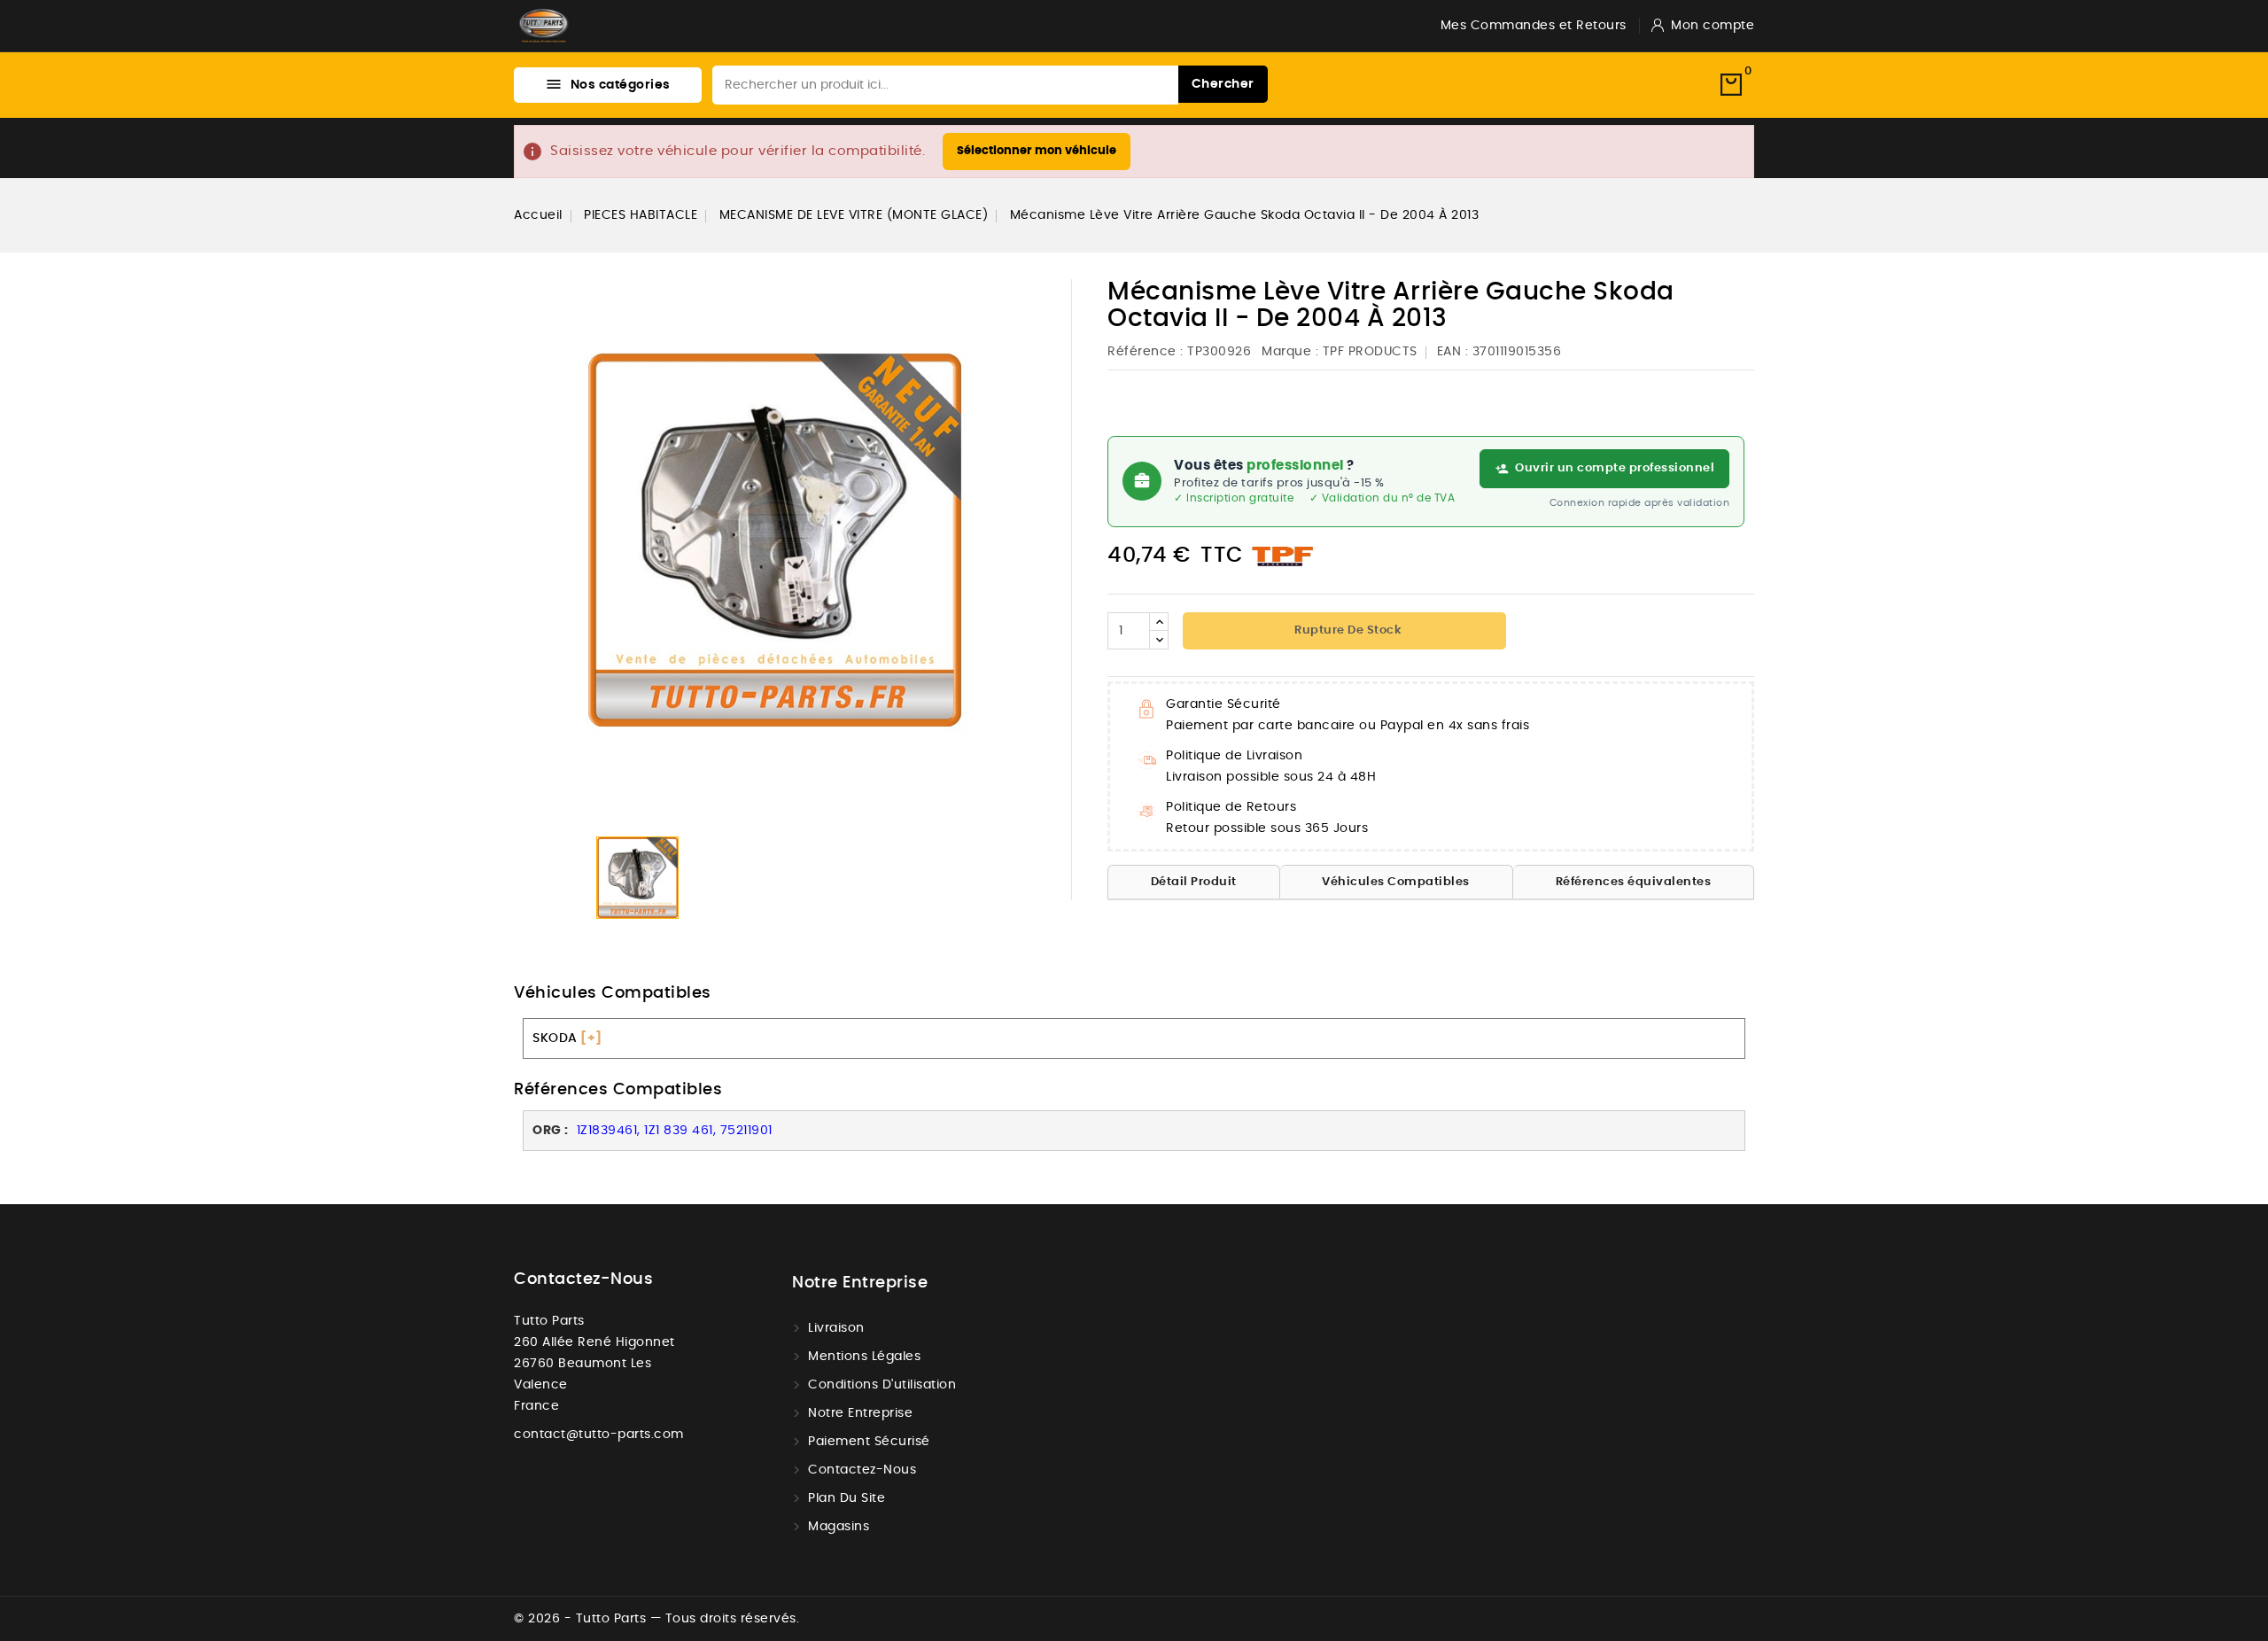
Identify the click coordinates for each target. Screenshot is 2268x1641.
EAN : (1453, 352)
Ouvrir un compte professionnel (1615, 468)
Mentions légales (864, 1357)
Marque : (1290, 352)
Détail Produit (1194, 882)
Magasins (839, 1527)
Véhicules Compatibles (1396, 882)
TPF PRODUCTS (1370, 352)
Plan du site (847, 1498)
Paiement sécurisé (869, 1442)
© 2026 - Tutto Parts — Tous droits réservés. (656, 1619)
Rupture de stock (1347, 630)
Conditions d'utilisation (882, 1385)
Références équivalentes (1634, 882)
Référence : (1146, 352)
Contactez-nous (583, 1279)
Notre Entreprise (860, 1413)
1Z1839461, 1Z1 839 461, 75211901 (672, 1131)
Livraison (836, 1328)
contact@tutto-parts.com (599, 1435)
